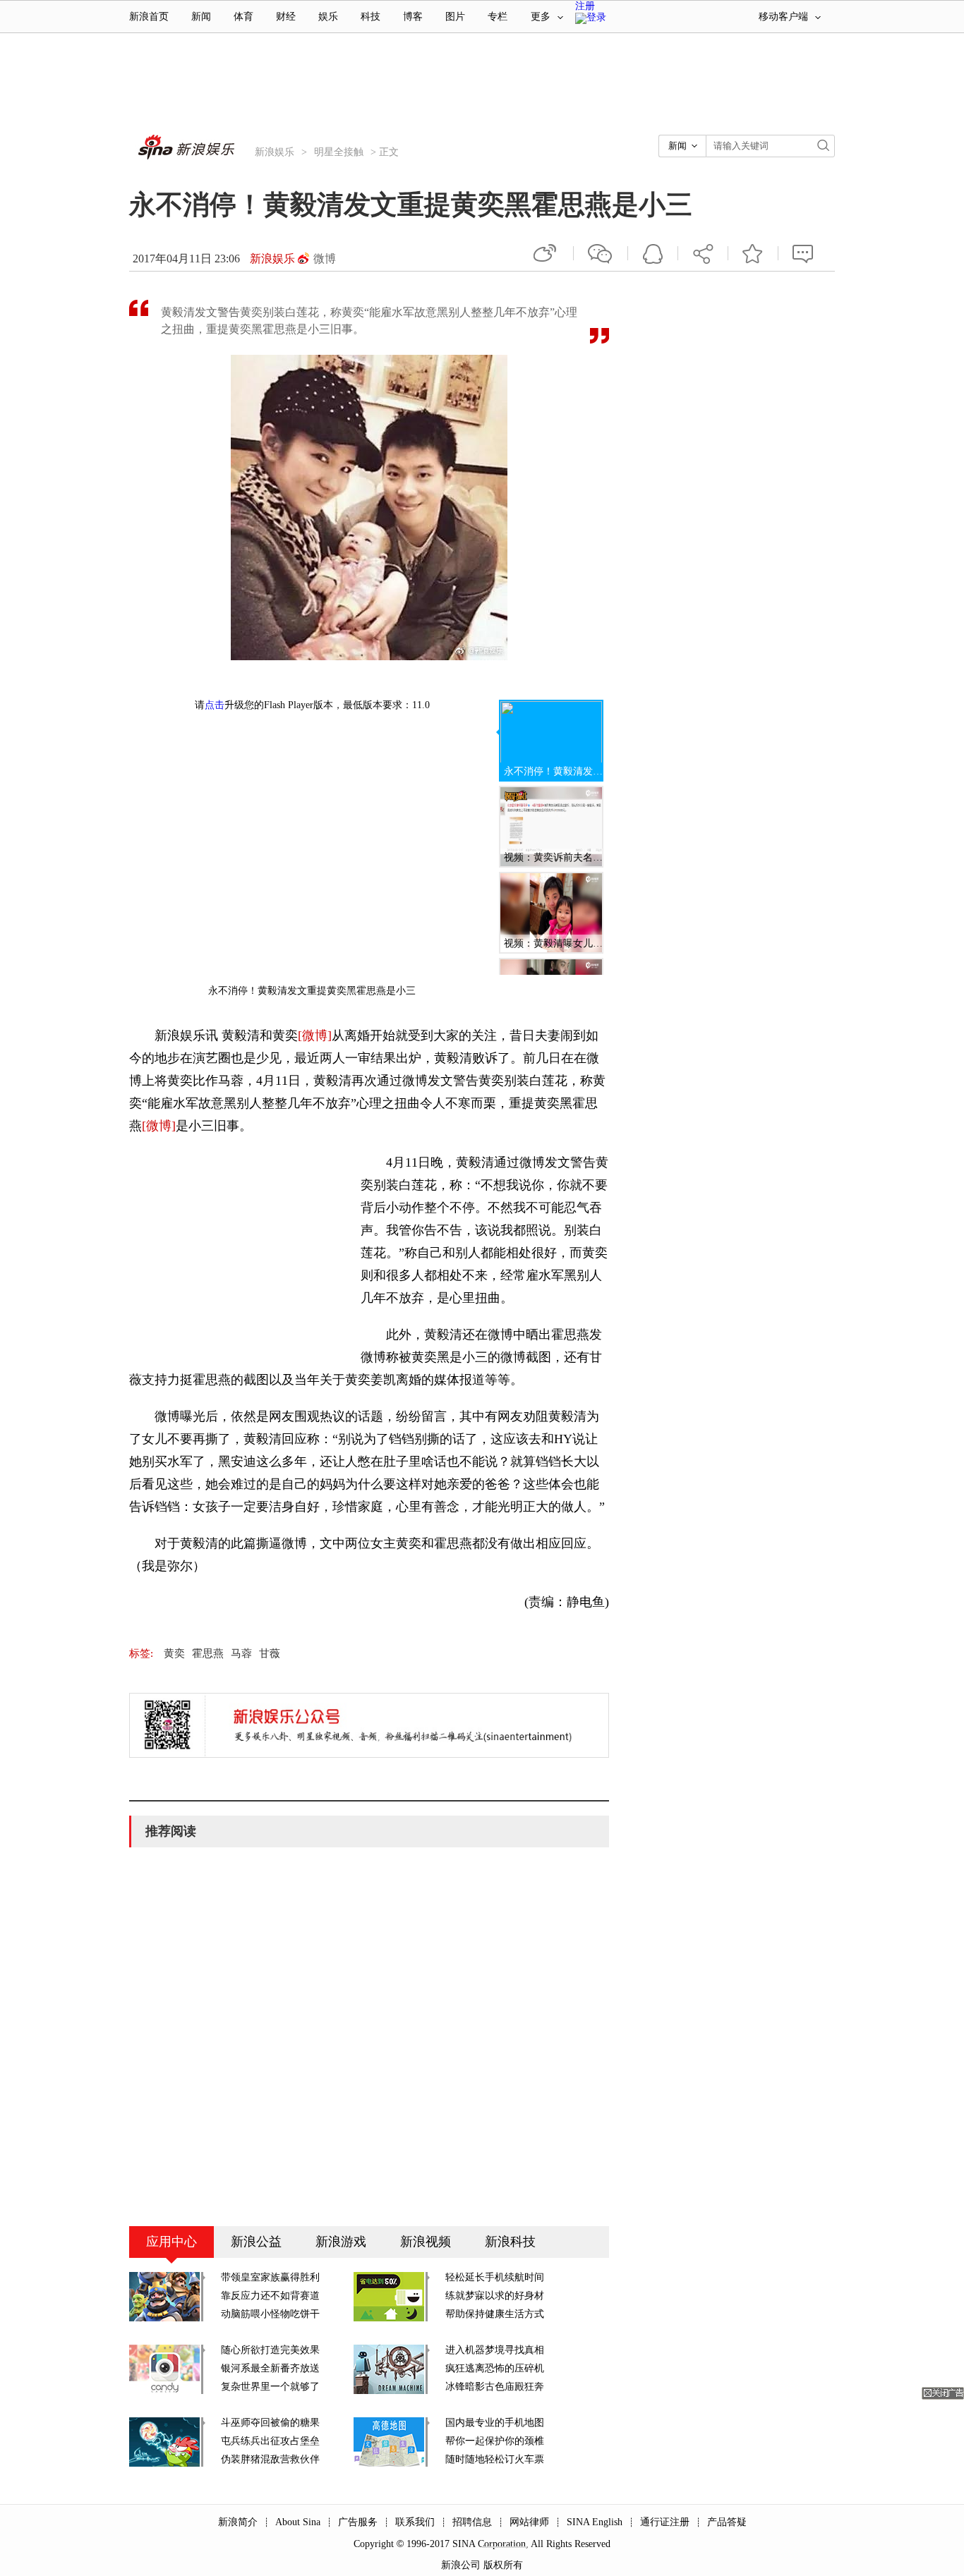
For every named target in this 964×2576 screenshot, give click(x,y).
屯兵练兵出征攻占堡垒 (270, 2441)
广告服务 (358, 2522)
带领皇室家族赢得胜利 (270, 2277)
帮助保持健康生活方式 (495, 2314)
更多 (541, 17)
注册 (585, 6)
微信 (601, 253)
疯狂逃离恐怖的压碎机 (495, 2368)
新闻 (201, 17)
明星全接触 (339, 152)
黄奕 (174, 1653)
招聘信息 (472, 2522)
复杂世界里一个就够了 (270, 2387)
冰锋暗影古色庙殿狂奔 (495, 2387)
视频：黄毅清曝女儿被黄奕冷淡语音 (553, 943)
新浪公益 (256, 2242)
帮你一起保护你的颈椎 (495, 2441)
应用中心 (171, 2242)
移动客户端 (783, 17)
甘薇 (270, 1653)
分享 (703, 253)
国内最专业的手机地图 (495, 2423)
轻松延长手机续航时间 (495, 2277)
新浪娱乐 (275, 152)
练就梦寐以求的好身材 (495, 2296)
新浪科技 (510, 2242)
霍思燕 (208, 1653)
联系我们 (415, 2522)
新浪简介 (238, 2522)
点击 (215, 705)
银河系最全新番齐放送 (270, 2368)
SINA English (595, 2522)
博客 (413, 17)
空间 (653, 253)
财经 (286, 17)
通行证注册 (665, 2522)
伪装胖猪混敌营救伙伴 (270, 2459)
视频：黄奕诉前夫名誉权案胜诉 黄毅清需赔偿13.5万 (553, 857)
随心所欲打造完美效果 (270, 2350)
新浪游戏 (341, 2242)
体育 (243, 17)
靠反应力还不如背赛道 (270, 2296)
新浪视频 (426, 2242)
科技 (370, 17)
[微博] (315, 1035)
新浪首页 (149, 17)
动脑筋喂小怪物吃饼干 (270, 2314)
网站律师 (529, 2522)
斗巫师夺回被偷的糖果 (270, 2423)
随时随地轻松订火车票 (495, 2459)
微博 (325, 259)
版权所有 (503, 2565)
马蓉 (241, 1653)
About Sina (298, 2522)
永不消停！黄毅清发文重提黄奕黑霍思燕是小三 (553, 771)
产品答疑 (727, 2522)
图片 (455, 17)
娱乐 (328, 17)
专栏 (498, 17)
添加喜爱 (753, 253)
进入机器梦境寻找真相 (495, 2350)
